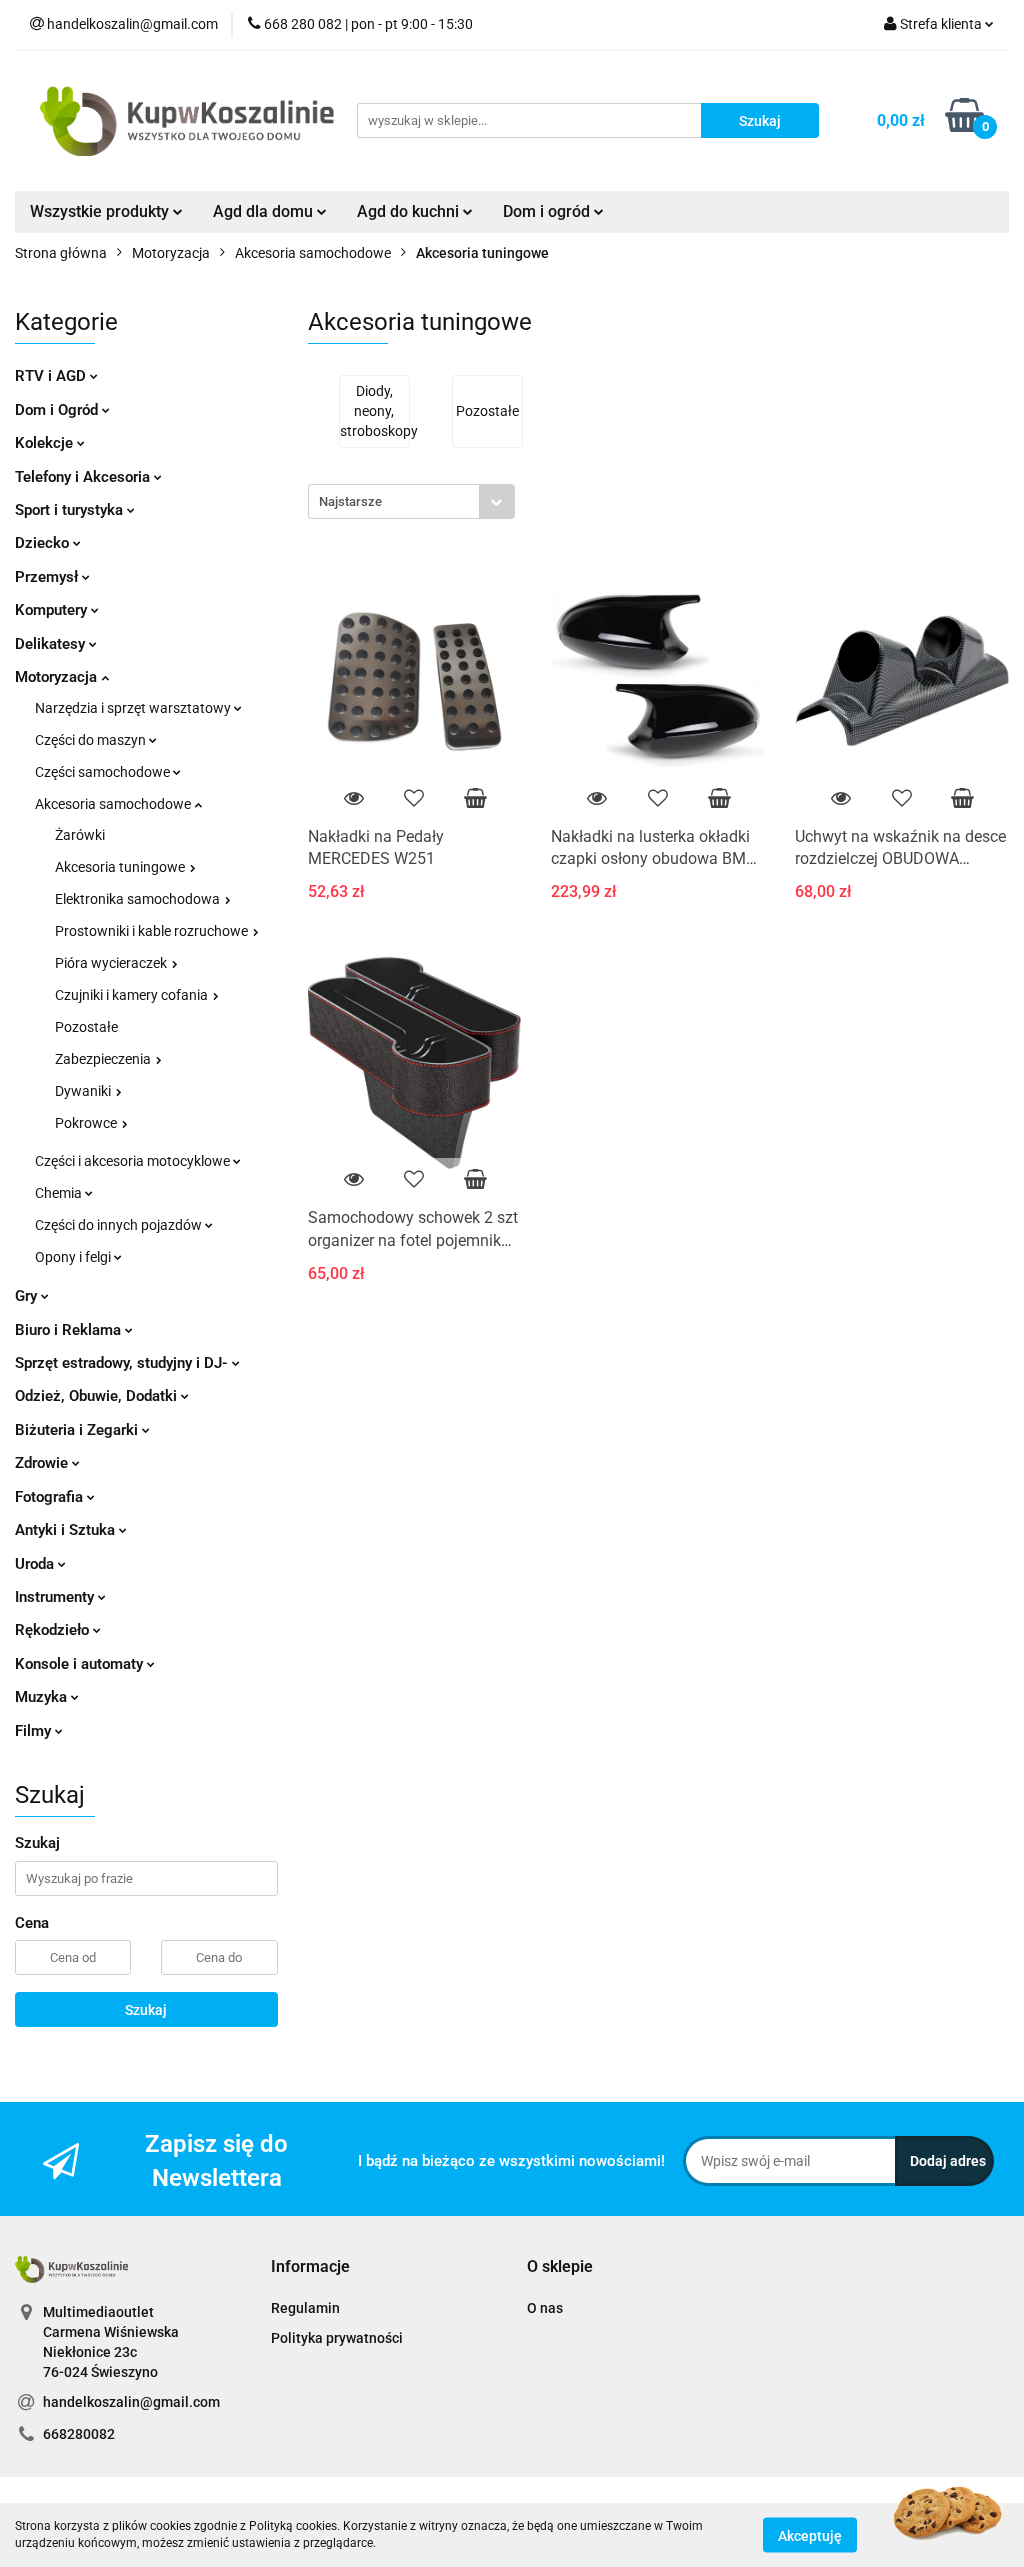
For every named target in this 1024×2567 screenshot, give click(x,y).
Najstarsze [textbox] (350, 501)
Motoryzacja (58, 677)
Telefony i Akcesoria (84, 477)
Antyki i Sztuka (67, 1530)
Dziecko (44, 543)
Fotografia (51, 1497)
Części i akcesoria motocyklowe (134, 1161)
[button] (310, 2267)
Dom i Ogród (58, 410)
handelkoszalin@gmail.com (131, 2402)
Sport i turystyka (71, 510)
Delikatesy (52, 644)
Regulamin (305, 2308)
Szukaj (146, 2010)
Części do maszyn (92, 740)
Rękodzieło (54, 1630)
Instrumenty (56, 1597)
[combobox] (411, 501)
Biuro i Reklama (70, 1330)
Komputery (53, 610)
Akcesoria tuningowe (121, 867)
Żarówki (80, 835)
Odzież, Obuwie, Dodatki (98, 1396)
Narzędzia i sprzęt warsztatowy (134, 708)
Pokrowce (87, 1123)
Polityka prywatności (337, 2338)
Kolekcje (46, 443)
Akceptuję (810, 2535)
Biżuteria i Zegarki (78, 1430)
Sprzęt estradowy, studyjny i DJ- (123, 1363)
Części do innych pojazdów (120, 1225)
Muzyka (43, 1697)
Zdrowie (43, 1463)
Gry (28, 1296)
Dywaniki (84, 1091)
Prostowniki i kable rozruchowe (153, 931)
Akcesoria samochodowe (114, 804)
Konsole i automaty (81, 1664)
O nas (545, 2308)
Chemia (60, 1193)
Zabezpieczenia (104, 1059)
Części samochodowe (104, 772)
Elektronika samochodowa (139, 899)
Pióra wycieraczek (112, 963)
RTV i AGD (52, 376)
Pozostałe (86, 1027)
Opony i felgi (74, 1257)
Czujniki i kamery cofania (133, 995)
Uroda (36, 1564)
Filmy (35, 1731)
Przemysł (48, 577)
